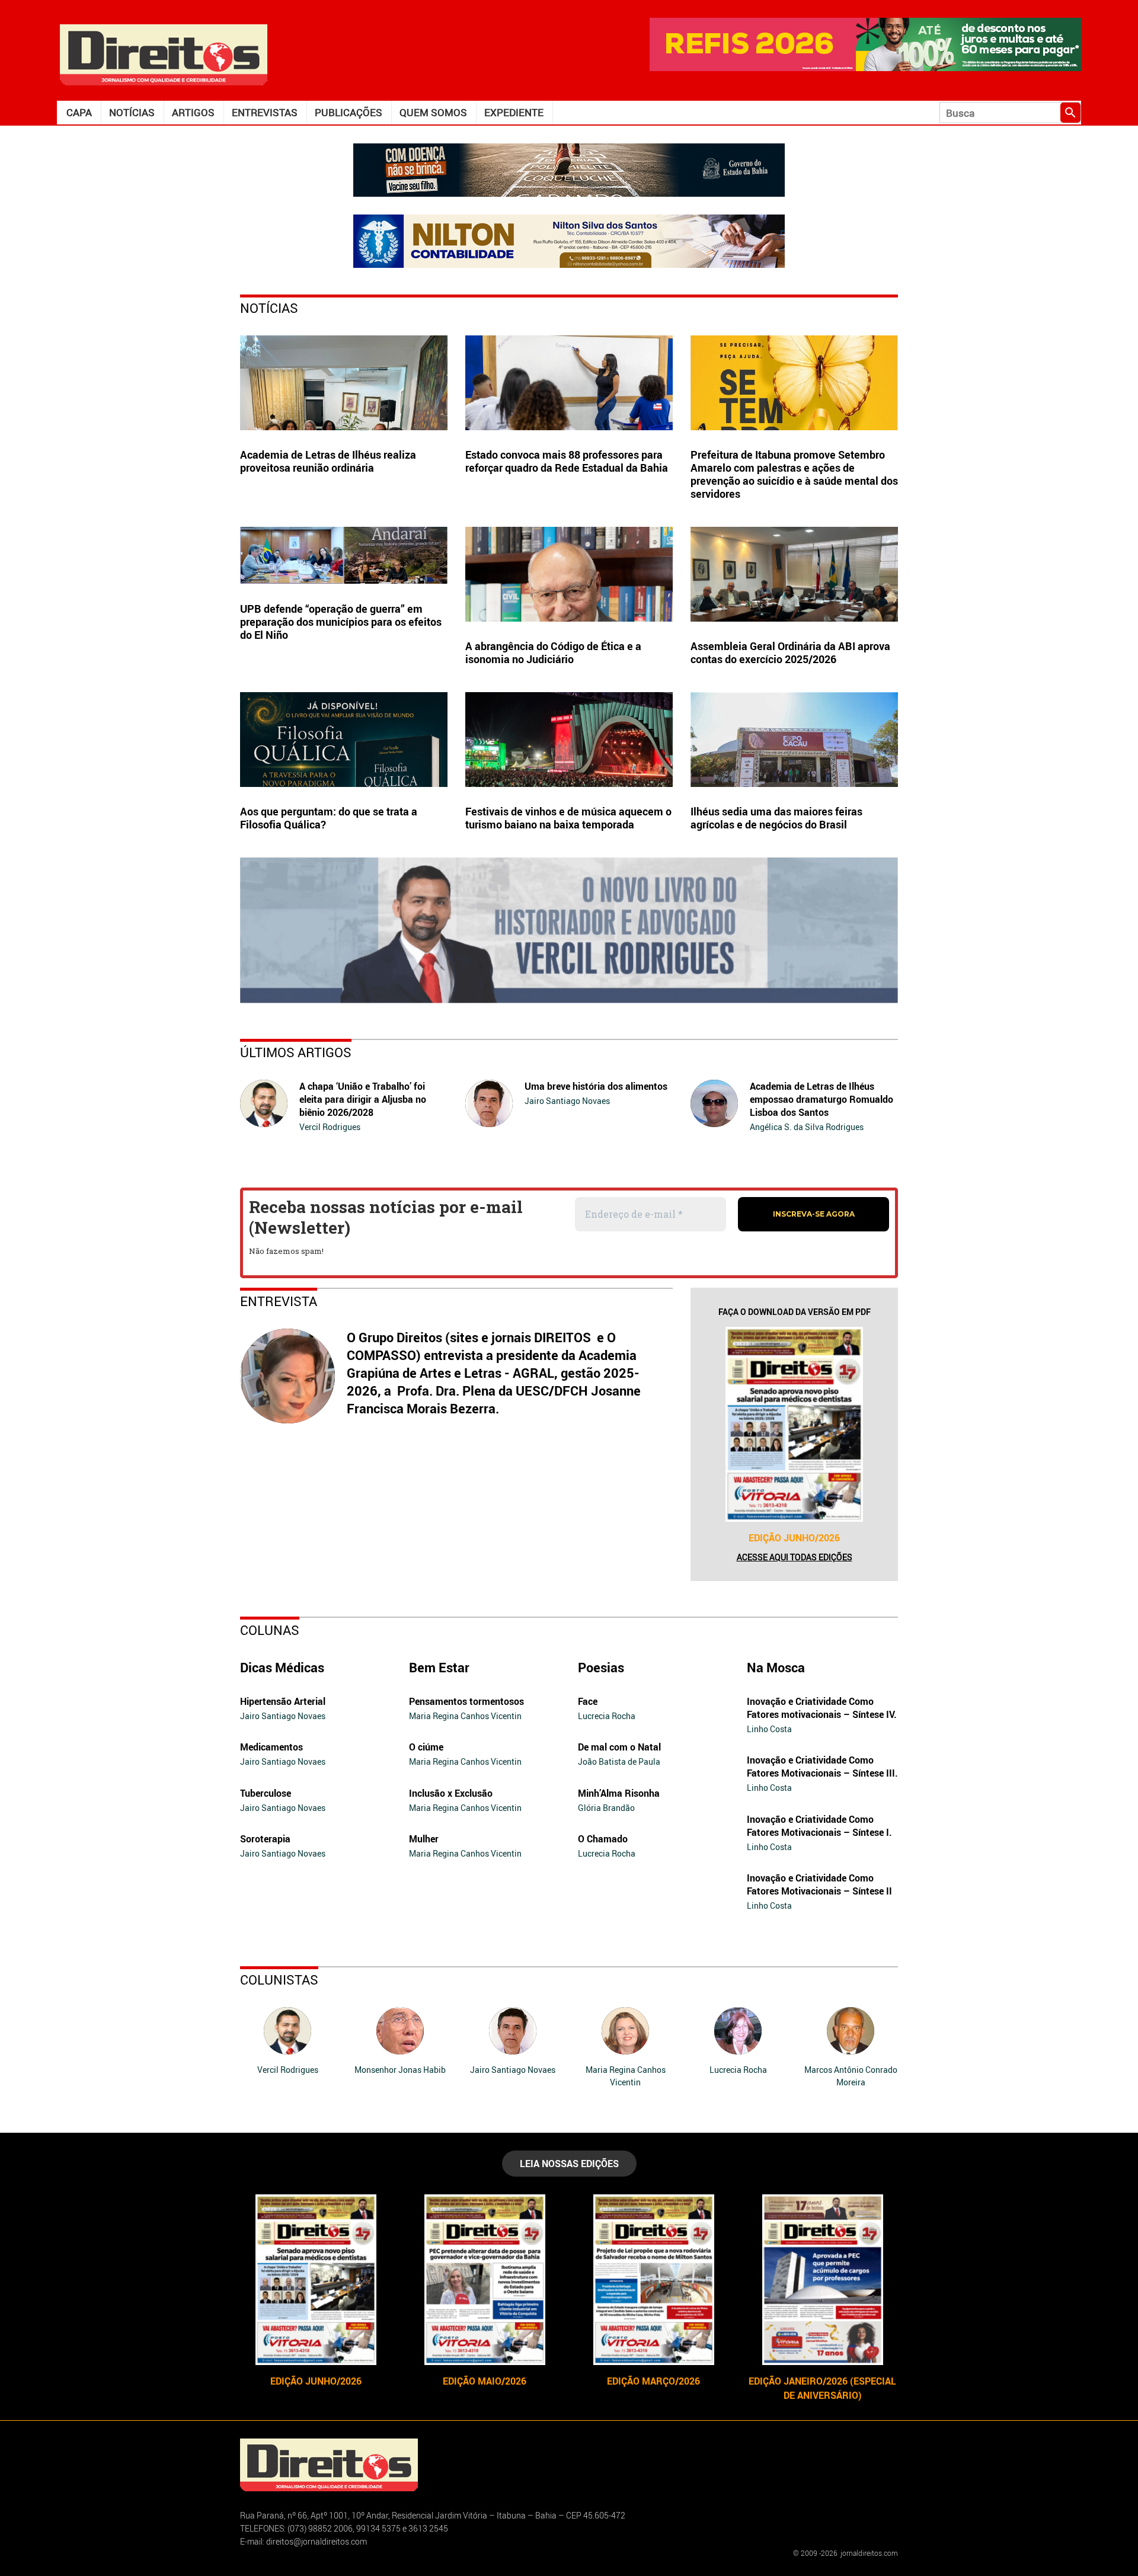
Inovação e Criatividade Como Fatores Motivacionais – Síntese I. (819, 1826)
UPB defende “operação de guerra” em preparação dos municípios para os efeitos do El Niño (341, 622)
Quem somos (433, 112)
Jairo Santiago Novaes (567, 1101)
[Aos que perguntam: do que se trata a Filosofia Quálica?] (344, 740)
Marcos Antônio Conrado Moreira (851, 2076)
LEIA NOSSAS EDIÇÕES (569, 2164)
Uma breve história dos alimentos (596, 1086)
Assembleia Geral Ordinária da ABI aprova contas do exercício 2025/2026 (790, 652)
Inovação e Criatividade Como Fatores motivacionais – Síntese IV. (822, 1708)
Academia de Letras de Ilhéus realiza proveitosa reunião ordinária (328, 461)
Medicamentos (271, 1747)
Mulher (424, 1839)
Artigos (193, 112)
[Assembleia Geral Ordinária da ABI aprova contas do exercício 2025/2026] (794, 574)
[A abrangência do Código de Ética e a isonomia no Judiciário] (569, 574)
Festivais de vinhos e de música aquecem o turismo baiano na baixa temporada (568, 818)
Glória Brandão (606, 1808)
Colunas (270, 1630)
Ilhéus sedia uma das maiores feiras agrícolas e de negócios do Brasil (776, 818)
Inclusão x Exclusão (451, 1793)
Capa (79, 112)
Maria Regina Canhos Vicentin (465, 1716)
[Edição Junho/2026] (794, 1424)
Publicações (349, 112)
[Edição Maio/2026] (485, 2280)
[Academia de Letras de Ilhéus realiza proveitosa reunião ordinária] (344, 383)
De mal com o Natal (619, 1747)
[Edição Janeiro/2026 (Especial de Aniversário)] (822, 2280)
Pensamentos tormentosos (466, 1701)
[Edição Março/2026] (653, 2280)
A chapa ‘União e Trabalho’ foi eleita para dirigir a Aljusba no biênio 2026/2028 (363, 1099)
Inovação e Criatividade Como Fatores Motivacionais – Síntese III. (822, 1767)
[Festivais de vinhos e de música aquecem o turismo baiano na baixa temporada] (569, 740)
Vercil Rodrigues (330, 1127)
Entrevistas (265, 112)
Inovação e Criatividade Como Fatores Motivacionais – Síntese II (819, 1884)
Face (588, 1701)
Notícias (132, 112)
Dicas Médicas (282, 1667)
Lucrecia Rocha (607, 1716)
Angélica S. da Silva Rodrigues (807, 1127)
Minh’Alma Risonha (619, 1793)
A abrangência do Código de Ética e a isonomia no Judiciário (553, 652)
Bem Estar (439, 1667)
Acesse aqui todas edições (795, 1557)
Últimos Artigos (296, 1052)
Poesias (601, 1667)
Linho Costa (769, 1729)
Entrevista (279, 1301)
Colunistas (279, 1980)
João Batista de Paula (619, 1761)
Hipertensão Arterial (283, 1701)
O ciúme (426, 1747)
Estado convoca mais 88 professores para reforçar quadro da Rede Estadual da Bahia (567, 461)
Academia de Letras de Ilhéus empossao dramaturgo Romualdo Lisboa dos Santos (821, 1099)
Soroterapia (265, 1839)
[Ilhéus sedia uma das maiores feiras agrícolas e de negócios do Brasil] (794, 740)
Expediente (514, 112)
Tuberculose (266, 1793)
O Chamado (603, 1839)
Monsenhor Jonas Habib (400, 2070)
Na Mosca (776, 1667)
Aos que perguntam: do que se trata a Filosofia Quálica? (329, 818)
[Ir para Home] (164, 54)
